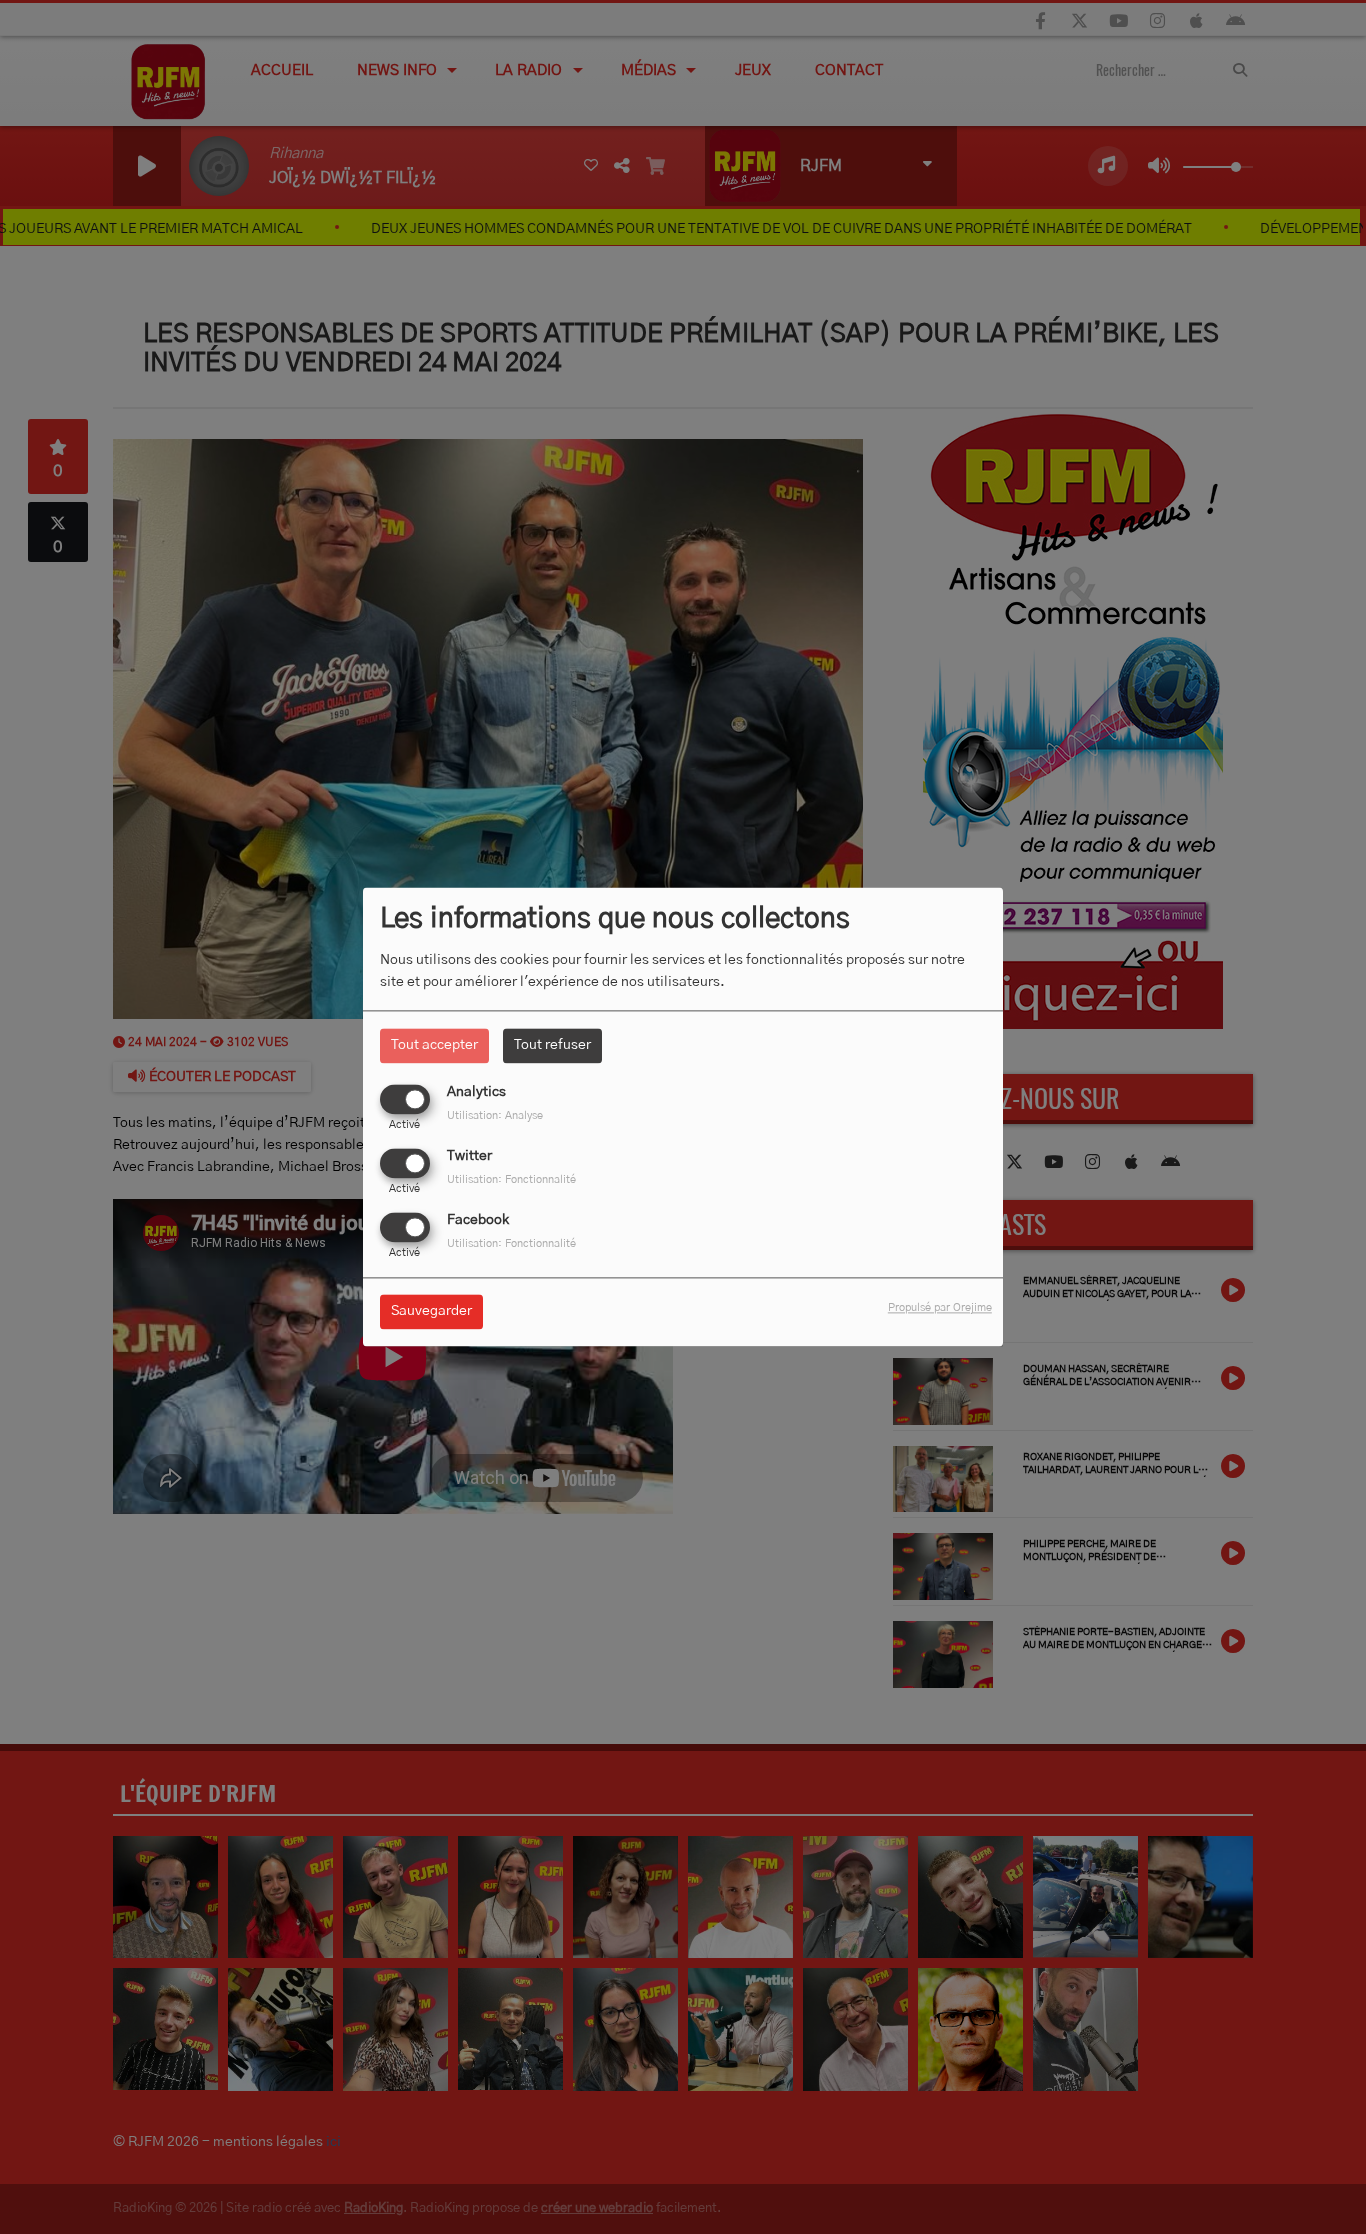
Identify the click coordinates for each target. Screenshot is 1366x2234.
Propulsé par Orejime (940, 1308)
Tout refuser (552, 1045)
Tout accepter (434, 1045)
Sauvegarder (431, 1312)
